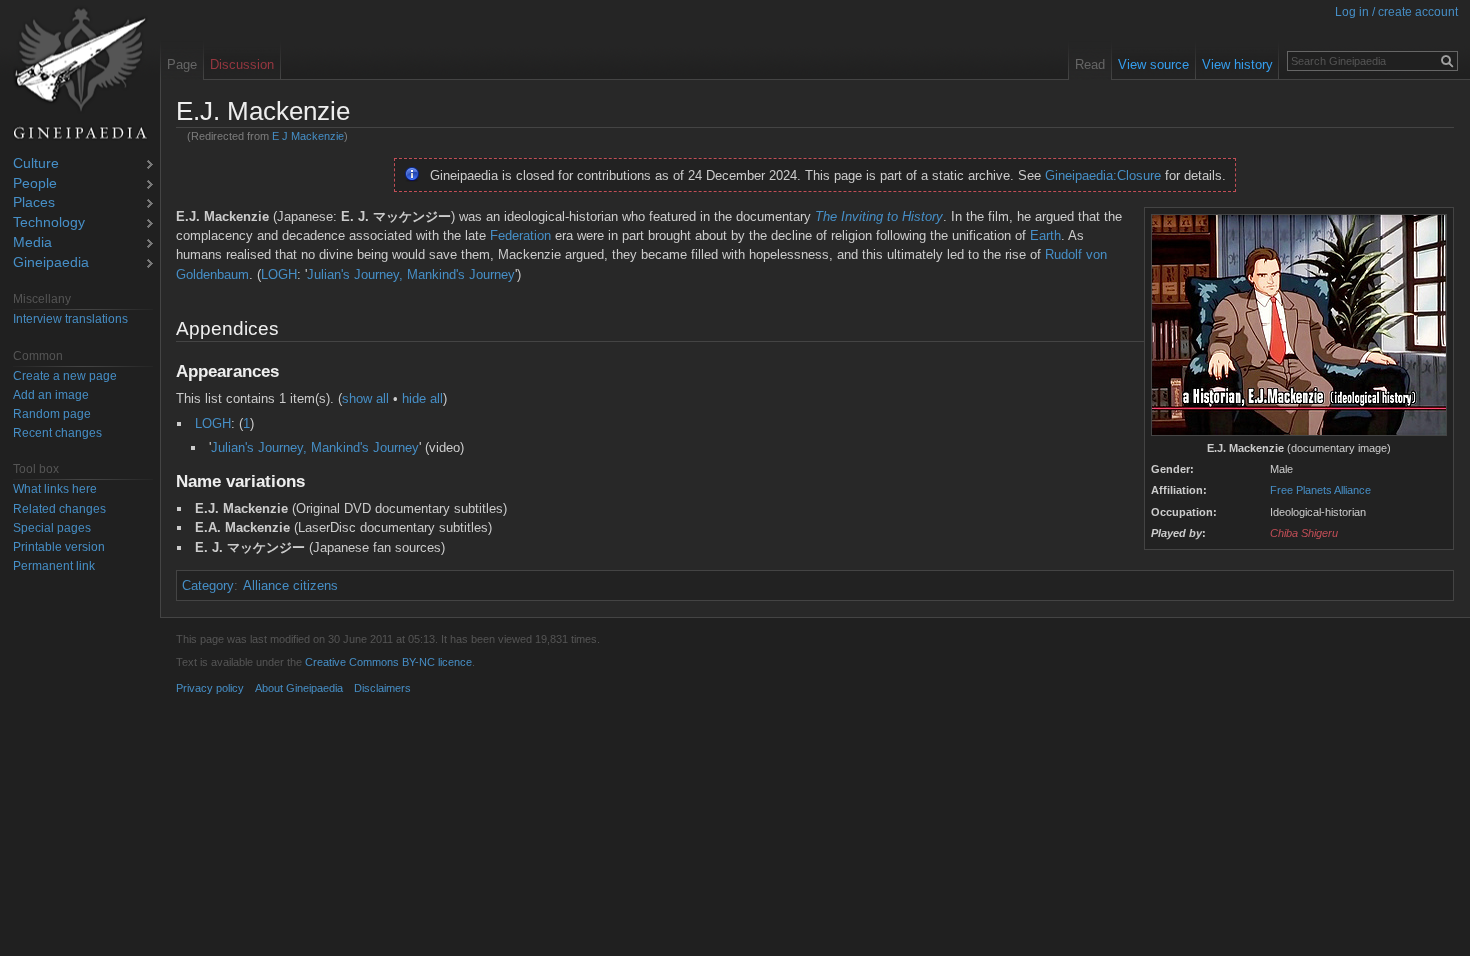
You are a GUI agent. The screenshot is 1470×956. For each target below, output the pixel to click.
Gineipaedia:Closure (1103, 175)
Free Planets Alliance (1320, 490)
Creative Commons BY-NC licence (388, 662)
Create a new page (65, 376)
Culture (36, 164)
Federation (520, 235)
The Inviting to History (879, 216)
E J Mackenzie (308, 136)
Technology (49, 223)
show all (365, 398)
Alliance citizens (290, 585)
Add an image (51, 395)
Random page (52, 414)
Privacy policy (210, 688)
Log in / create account (1396, 12)
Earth (1045, 235)
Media (32, 243)
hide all (422, 398)
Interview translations (70, 319)
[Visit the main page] (80, 74)
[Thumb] (1299, 325)
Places (34, 203)
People (35, 184)
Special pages (52, 528)
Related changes (59, 509)
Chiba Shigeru (1304, 533)
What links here (55, 489)
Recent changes (57, 433)
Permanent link (54, 566)
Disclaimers (382, 688)
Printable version (59, 547)
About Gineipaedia (299, 688)
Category (208, 585)
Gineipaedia (51, 263)
